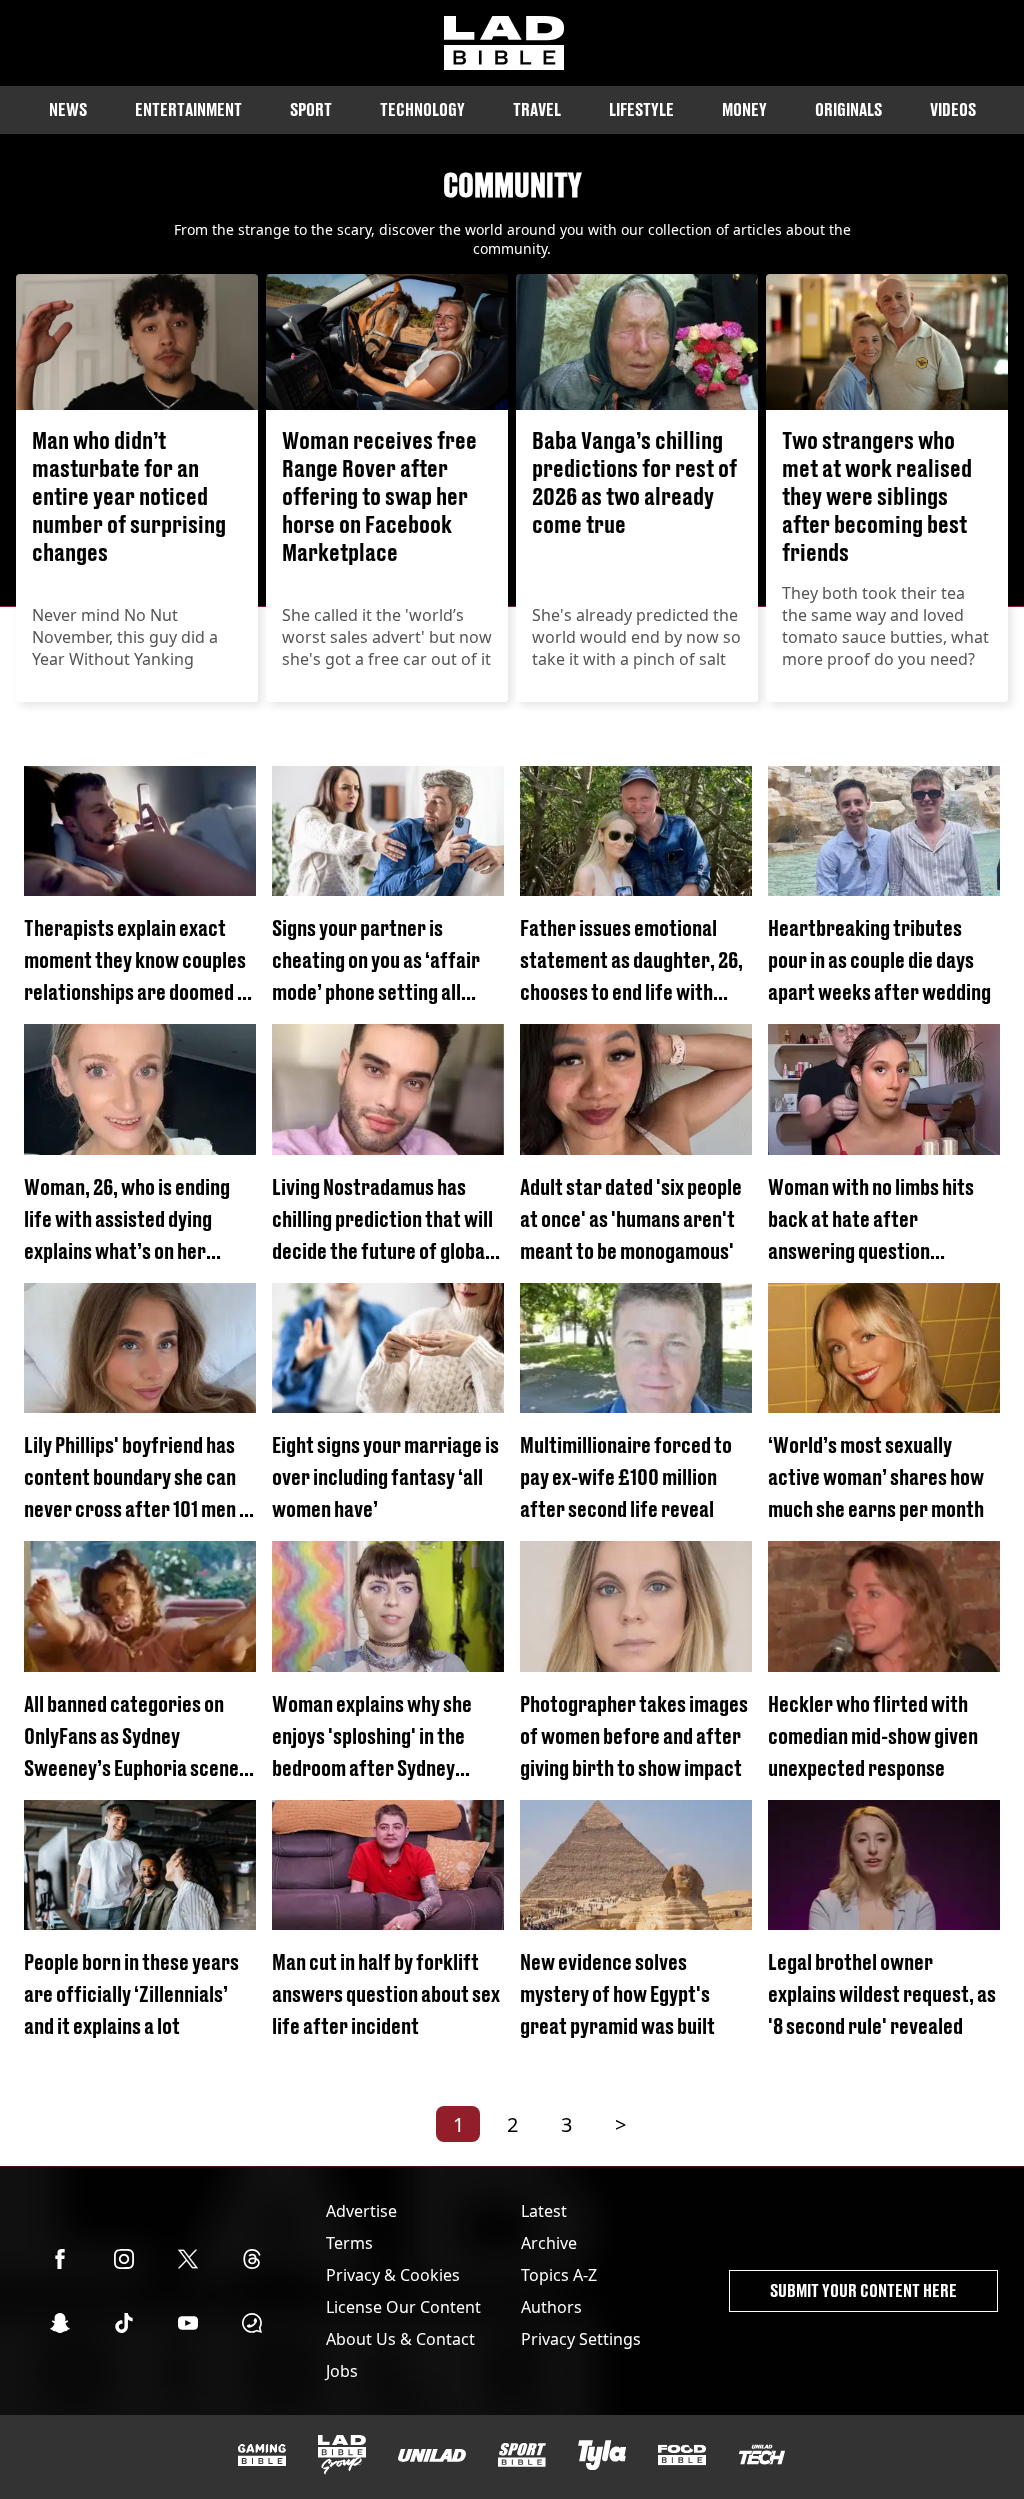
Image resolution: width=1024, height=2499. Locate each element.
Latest (544, 2211)
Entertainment (188, 109)
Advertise (361, 2211)
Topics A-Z (559, 2275)
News (68, 109)
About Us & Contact (400, 2339)
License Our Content (403, 2307)
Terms (349, 2243)
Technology (422, 109)
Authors (551, 2307)
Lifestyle (641, 109)
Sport (311, 109)
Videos (953, 109)
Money (744, 109)
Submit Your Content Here (863, 2290)
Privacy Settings (581, 2339)
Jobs (342, 2371)
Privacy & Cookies (393, 2275)
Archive (549, 2243)
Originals (848, 109)
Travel (537, 109)
